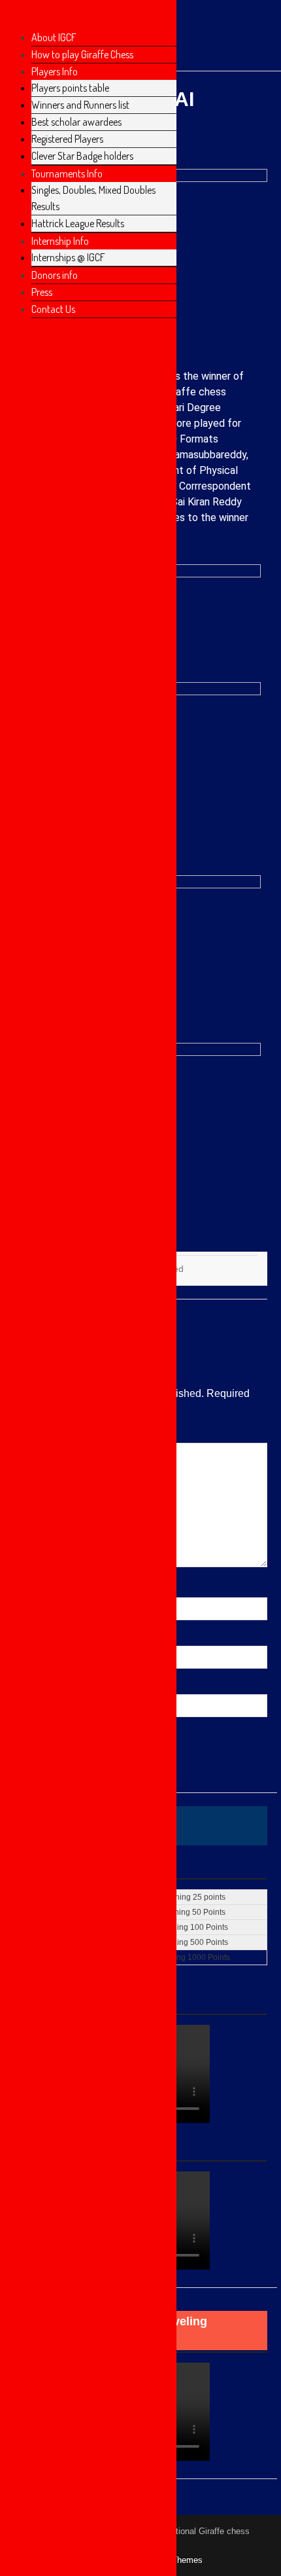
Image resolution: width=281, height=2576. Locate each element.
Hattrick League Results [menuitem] (78, 223)
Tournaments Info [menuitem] (67, 173)
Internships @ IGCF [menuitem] (68, 257)
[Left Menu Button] (14, 18)
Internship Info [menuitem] (60, 241)
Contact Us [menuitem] (53, 309)
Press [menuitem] (42, 292)
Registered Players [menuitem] (67, 139)
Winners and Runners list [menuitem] (80, 105)
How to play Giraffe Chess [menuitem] (82, 54)
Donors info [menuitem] (55, 275)
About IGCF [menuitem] (54, 37)
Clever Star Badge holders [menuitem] (82, 156)
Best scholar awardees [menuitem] (76, 122)
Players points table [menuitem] (70, 88)
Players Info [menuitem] (55, 71)
